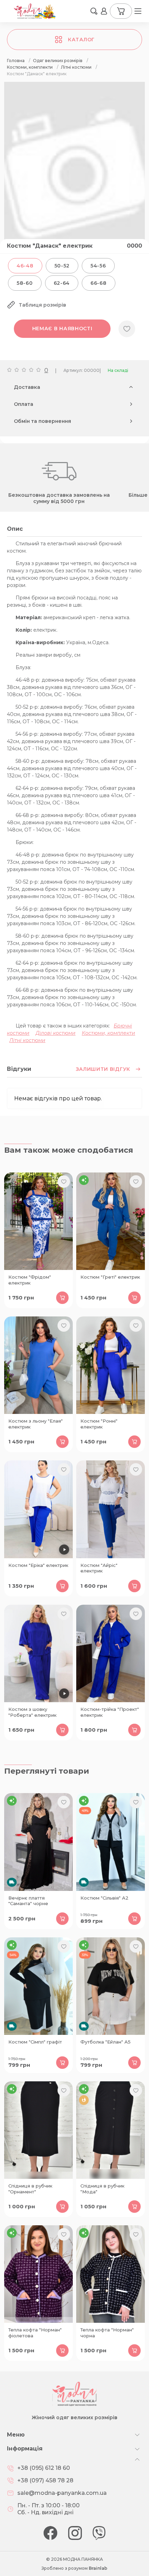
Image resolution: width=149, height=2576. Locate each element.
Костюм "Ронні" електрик (99, 1424)
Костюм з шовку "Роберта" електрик (32, 1712)
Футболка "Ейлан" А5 (106, 2042)
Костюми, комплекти (108, 1033)
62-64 (62, 283)
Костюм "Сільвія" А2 (104, 1898)
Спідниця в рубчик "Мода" (102, 2189)
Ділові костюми (56, 1033)
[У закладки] (127, 329)
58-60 (25, 283)
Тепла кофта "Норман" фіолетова (35, 2333)
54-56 (98, 266)
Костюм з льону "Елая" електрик (36, 1424)
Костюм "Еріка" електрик (38, 1565)
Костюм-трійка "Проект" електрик (110, 1712)
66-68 (99, 283)
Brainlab (98, 2568)
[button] (94, 11)
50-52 (62, 266)
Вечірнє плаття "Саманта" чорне (28, 1901)
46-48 (25, 266)
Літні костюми (27, 1040)
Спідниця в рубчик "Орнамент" (30, 2189)
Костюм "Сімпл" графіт (35, 2042)
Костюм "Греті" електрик (110, 1277)
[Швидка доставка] (38, 1842)
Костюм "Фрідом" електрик (30, 1280)
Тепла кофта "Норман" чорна (107, 2333)
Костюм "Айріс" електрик (99, 1568)
